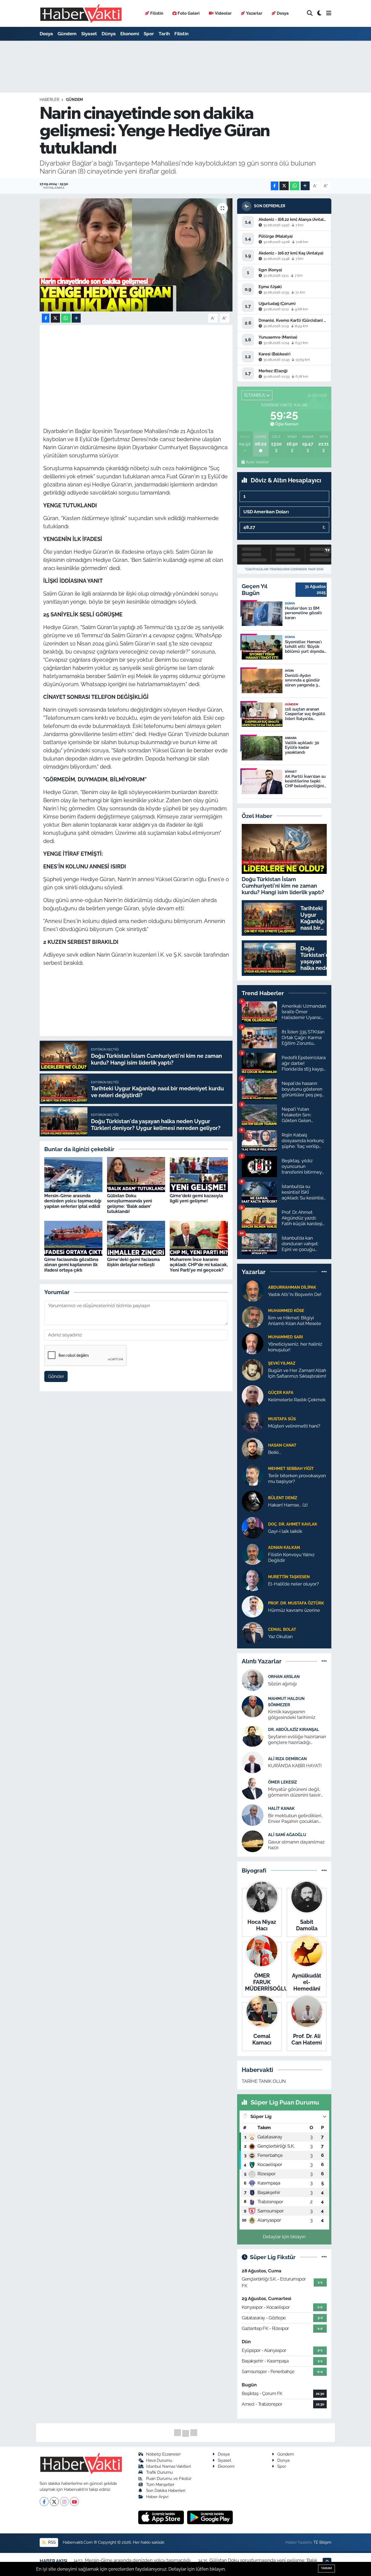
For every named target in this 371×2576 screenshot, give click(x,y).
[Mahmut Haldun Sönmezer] (253, 1706)
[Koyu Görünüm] (319, 13)
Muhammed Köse (286, 1311)
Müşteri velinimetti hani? (294, 1426)
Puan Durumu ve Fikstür (169, 2478)
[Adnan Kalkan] (253, 1553)
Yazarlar (254, 13)
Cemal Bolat (282, 1629)
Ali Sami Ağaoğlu (287, 1835)
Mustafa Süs (282, 1419)
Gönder (56, 1376)
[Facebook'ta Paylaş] (275, 186)
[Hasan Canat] (253, 1448)
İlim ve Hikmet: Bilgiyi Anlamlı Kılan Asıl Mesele (295, 1321)
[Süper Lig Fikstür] (324, 2257)
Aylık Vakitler (257, 462)
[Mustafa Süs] (253, 1422)
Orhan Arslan (284, 1677)
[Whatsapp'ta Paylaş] (295, 186)
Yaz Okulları (280, 1636)
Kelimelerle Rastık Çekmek (297, 1400)
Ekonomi (130, 34)
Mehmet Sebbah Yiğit (291, 1468)
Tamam (326, 2568)
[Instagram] (64, 2502)
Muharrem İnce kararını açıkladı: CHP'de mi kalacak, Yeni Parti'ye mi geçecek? (199, 1265)
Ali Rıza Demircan (287, 1759)
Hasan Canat (282, 1445)
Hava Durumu (159, 2460)
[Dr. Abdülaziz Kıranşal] (253, 1736)
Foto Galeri (189, 13)
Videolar (223, 13)
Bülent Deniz (283, 1498)
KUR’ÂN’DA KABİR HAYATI (295, 1766)
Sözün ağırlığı (282, 1684)
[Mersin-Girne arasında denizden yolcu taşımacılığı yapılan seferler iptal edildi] (73, 1174)
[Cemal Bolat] (253, 1632)
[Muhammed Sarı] (253, 1343)
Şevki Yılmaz (282, 1363)
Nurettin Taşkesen (289, 1577)
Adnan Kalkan (284, 1547)
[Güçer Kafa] (253, 1396)
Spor (149, 34)
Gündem (67, 34)
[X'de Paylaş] (284, 186)
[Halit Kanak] (253, 1814)
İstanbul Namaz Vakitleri (169, 2466)
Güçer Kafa (281, 1392)
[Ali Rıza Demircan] (253, 1762)
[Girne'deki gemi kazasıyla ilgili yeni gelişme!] (199, 1174)
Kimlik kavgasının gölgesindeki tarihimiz (292, 1714)
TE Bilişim (322, 2542)
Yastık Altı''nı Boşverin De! (295, 1294)
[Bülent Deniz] (253, 1501)
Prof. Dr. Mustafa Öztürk (296, 1603)
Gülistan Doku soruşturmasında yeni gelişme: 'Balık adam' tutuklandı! (130, 1204)
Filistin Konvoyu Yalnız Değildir (291, 1557)
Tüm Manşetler (160, 2484)
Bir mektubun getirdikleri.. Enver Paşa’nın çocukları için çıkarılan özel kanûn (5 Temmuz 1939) (295, 1819)
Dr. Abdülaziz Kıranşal (294, 1729)
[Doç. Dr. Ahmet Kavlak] (253, 1527)
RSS (51, 2542)
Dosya (283, 13)
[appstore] (162, 2517)
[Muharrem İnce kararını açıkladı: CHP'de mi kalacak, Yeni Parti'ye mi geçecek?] (199, 1238)
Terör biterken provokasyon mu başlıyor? (297, 1478)
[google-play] (210, 2517)
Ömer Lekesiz (282, 1782)
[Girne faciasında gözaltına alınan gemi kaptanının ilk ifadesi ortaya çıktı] (73, 1238)
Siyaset (89, 34)
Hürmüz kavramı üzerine (294, 1610)
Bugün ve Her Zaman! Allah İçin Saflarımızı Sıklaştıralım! (297, 1373)
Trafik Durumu (159, 2472)
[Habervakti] (81, 13)
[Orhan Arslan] (253, 1680)
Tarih (164, 34)
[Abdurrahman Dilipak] (253, 1290)
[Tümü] (324, 1272)
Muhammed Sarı (285, 1337)
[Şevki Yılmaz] (253, 1369)
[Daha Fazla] (305, 186)
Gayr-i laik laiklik (285, 1531)
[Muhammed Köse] (253, 1317)
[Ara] (310, 13)
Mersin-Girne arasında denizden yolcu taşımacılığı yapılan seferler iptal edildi (73, 1201)
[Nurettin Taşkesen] (253, 1580)
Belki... (275, 1452)
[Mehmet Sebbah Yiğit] (253, 1475)
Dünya (109, 34)
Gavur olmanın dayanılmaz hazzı (296, 1845)
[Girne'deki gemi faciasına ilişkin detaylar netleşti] (136, 1238)
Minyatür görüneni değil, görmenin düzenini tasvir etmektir (294, 1792)
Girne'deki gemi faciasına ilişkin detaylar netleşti (133, 1262)
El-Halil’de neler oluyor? (293, 1584)
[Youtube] (74, 2502)
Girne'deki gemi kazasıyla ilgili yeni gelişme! (196, 1198)
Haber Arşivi (157, 2497)
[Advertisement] (142, 366)
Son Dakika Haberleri (166, 2490)
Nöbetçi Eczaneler (163, 2454)
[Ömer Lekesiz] (253, 1788)
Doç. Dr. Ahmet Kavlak (293, 1524)
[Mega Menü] (329, 13)
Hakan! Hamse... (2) (288, 1505)
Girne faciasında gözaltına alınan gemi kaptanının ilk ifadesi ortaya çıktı (71, 1265)
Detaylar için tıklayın (284, 2237)
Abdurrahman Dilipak (292, 1287)
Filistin (157, 13)
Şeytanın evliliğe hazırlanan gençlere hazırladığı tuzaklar (297, 1740)
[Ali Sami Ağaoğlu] (253, 1841)
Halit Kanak (281, 1808)
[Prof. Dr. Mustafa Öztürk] (253, 1606)
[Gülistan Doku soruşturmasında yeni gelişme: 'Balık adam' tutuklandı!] (136, 1174)
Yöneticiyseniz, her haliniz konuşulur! (295, 1347)
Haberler (49, 100)
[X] (54, 2502)
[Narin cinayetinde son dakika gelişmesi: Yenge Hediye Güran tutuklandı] (136, 255)
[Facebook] (44, 2502)
